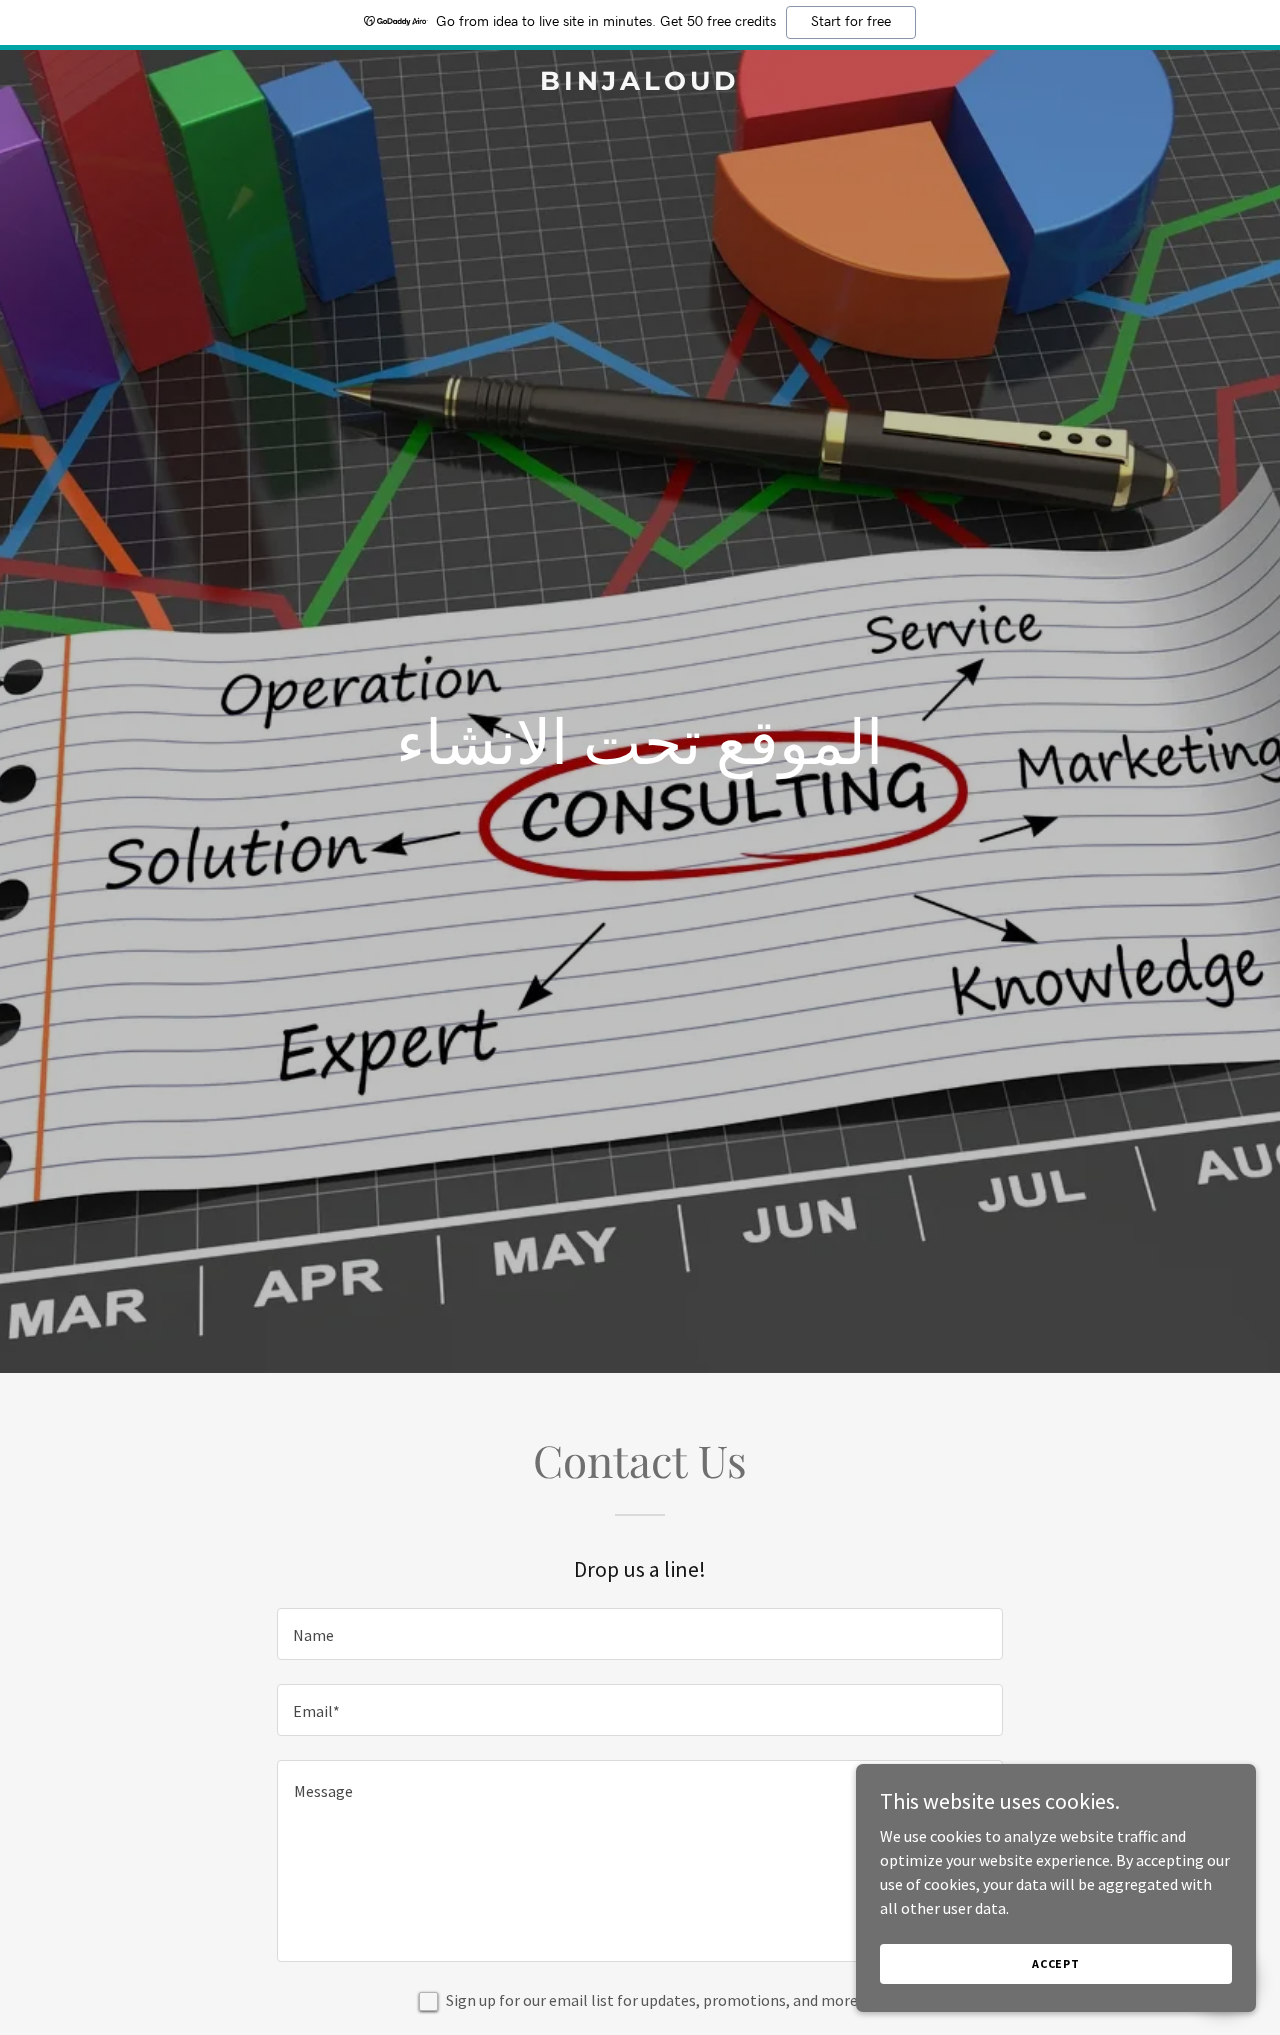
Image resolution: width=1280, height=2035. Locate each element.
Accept (1056, 1963)
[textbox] (639, 1634)
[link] (640, 84)
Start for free (851, 22)
